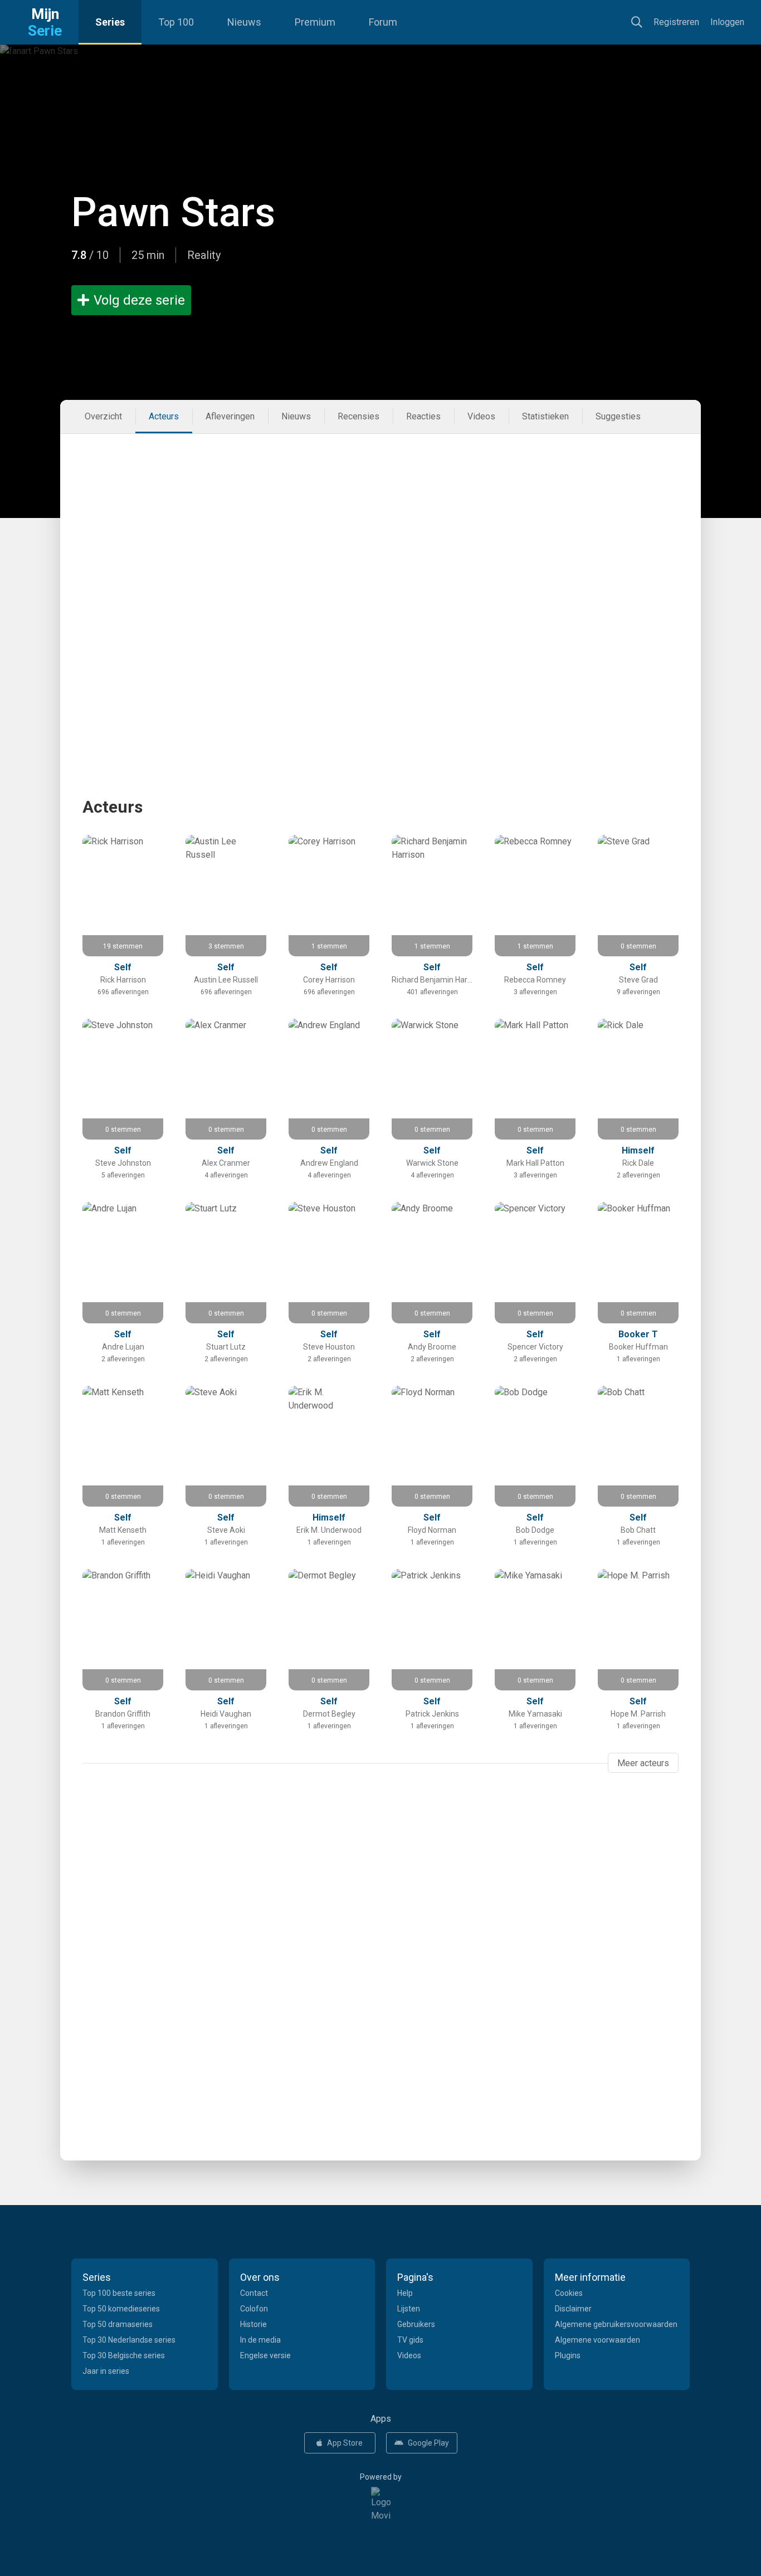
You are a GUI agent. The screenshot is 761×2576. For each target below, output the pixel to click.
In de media (260, 2340)
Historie (253, 2324)
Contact (254, 2293)
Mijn (45, 22)
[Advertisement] (380, 517)
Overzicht (103, 416)
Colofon (254, 2309)
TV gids (410, 2340)
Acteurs (164, 416)
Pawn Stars (173, 212)
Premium (315, 22)
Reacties (423, 416)
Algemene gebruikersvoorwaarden (616, 2324)
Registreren (676, 22)
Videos (481, 416)
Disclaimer (573, 2309)
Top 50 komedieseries (121, 2309)
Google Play (428, 2443)
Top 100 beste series (119, 2293)
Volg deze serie (139, 300)
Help (405, 2293)
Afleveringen (230, 416)
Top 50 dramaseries (118, 2324)
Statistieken (545, 416)
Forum (383, 22)
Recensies (358, 416)
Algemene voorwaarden (597, 2340)
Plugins (568, 2355)
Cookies (569, 2293)
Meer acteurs (643, 1763)
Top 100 (176, 22)
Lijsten (409, 2309)
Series (110, 22)
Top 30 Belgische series (124, 2355)
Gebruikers (416, 2324)
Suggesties (618, 416)
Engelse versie (265, 2355)
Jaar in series (106, 2371)
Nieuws (244, 22)
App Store (345, 2443)
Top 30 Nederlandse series (129, 2340)
